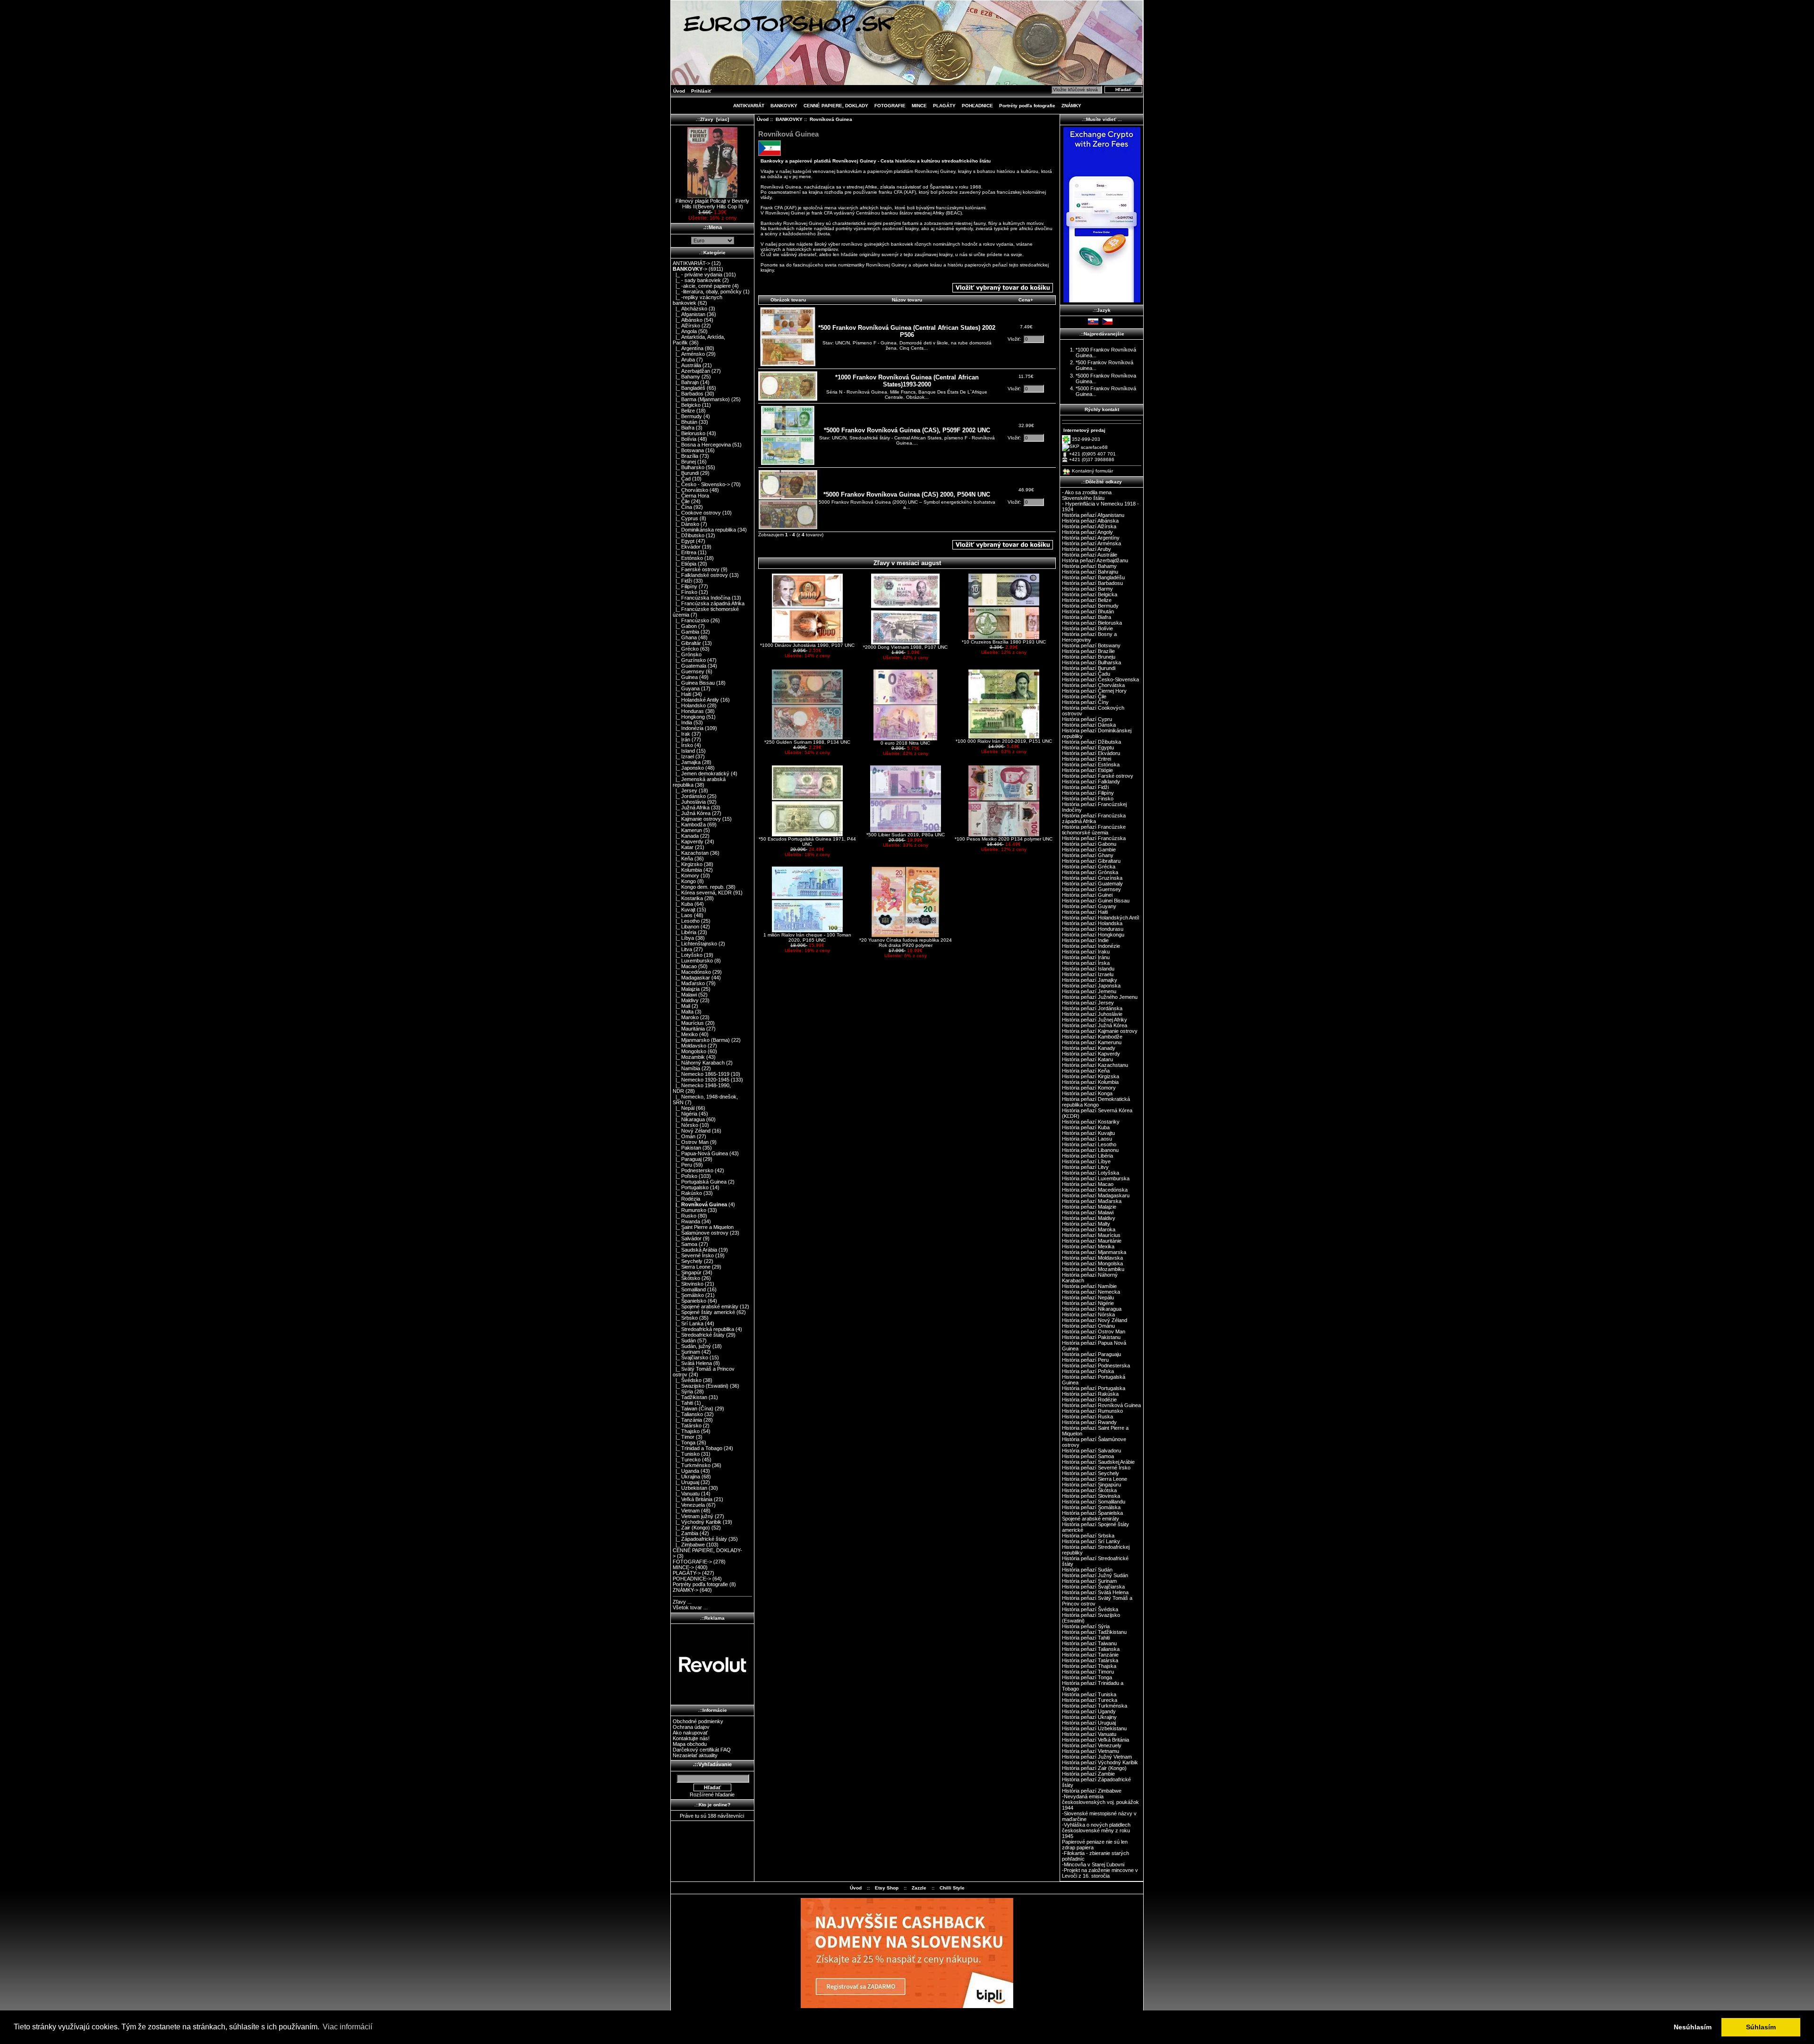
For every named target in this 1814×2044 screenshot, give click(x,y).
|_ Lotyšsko (688, 955)
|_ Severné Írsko (693, 1255)
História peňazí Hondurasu (1093, 929)
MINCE (919, 106)
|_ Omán (684, 1136)
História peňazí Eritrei (1087, 759)
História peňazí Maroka (1089, 1229)
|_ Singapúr (687, 1272)
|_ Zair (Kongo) (691, 1528)
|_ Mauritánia (689, 1029)
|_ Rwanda (686, 1221)
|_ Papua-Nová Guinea (700, 1153)
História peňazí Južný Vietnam (1097, 1757)
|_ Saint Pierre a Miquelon (703, 1227)
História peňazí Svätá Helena (1095, 1592)
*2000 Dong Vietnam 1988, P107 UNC (905, 647)
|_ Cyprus (685, 518)
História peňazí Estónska (1091, 764)
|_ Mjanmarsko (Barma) (701, 1040)
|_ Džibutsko (689, 535)
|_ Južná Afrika (691, 807)
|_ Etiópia (685, 564)
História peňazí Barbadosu (1092, 583)
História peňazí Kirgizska (1091, 1076)
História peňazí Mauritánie (1092, 1241)
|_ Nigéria (685, 1114)
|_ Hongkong (689, 717)
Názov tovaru (907, 300)
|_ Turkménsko (692, 1465)
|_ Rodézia (686, 1199)
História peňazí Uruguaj (1089, 1723)
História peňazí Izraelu (1088, 974)
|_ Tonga (684, 1443)
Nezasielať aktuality (695, 1755)
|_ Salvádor (687, 1238)
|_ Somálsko (688, 1295)
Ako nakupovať (690, 1733)
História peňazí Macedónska (1095, 1190)
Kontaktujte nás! (691, 1738)
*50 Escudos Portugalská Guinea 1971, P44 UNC (807, 842)
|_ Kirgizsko (688, 864)
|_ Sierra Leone (692, 1267)
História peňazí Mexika (1088, 1246)
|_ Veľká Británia (693, 1499)
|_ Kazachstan (691, 853)
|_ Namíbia (686, 1068)
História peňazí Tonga (1087, 1677)
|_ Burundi (686, 473)
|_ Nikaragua (689, 1119)
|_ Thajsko (686, 1431)
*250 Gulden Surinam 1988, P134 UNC (807, 742)
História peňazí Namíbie (1089, 1286)
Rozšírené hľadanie (712, 1795)
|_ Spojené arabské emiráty (706, 1306)
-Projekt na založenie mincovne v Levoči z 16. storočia (1100, 1873)
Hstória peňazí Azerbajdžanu (1095, 560)
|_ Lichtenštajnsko (695, 944)
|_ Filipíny (685, 586)
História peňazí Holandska (1092, 923)
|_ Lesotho (686, 921)
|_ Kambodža (689, 824)
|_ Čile (681, 501)
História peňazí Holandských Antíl (1100, 918)
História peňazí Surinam (1089, 1581)
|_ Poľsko (685, 1176)
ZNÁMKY (1071, 106)
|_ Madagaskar (691, 978)
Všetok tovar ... (690, 1607)
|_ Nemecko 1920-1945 (701, 1080)
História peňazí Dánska (1089, 725)
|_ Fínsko (685, 592)
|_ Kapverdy (688, 842)
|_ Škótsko (686, 1278)
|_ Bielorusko (689, 433)
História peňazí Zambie (1088, 1774)
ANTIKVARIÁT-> (691, 263)
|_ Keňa (683, 859)
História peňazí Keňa (1086, 1071)
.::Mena (713, 227)
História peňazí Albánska (1090, 521)
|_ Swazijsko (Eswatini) (701, 1386)
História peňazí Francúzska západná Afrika (1094, 818)
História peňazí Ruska (1087, 1417)
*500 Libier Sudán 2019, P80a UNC (906, 835)
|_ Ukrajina (686, 1477)
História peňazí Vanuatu (1089, 1734)
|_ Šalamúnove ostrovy (701, 1233)
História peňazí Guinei (1087, 895)
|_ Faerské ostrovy (696, 569)
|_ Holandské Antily (696, 700)
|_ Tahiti (683, 1403)
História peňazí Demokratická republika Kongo (1096, 1102)
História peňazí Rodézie (1089, 1400)
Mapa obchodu (690, 1744)
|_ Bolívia (685, 439)
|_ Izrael (683, 756)
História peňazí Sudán (1087, 1570)
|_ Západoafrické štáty (700, 1539)
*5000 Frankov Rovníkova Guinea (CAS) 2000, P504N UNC (907, 494)
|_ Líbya (683, 938)
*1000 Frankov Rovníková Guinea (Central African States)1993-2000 (907, 381)
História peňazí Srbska (1088, 1536)
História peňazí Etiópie (1087, 770)
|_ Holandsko (689, 705)
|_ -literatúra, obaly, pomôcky (707, 292)
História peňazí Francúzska (1094, 838)
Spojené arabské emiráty (1091, 1519)
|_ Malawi (685, 995)
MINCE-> (683, 1567)
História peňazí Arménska (1091, 543)
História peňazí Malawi (1088, 1212)
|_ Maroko (686, 1017)
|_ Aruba (684, 360)
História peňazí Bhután (1088, 611)
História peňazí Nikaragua (1092, 1309)
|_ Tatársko (687, 1426)
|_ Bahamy (686, 377)
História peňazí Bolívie (1087, 628)
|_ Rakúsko (687, 1193)
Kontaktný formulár (1092, 471)
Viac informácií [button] (347, 2027)
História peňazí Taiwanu (1089, 1643)
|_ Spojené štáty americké (704, 1312)
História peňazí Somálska (1091, 1507)
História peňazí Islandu (1088, 969)
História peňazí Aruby (1087, 549)
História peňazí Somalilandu (1094, 1502)
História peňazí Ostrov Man (1094, 1331)
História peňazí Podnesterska (1096, 1366)
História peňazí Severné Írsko (1096, 1468)
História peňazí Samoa (1088, 1456)
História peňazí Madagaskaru (1096, 1195)
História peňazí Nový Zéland (1095, 1320)
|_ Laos (683, 915)
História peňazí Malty (1086, 1224)
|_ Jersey (685, 790)
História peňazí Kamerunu (1092, 1042)
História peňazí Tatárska (1090, 1660)
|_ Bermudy (687, 416)
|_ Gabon (685, 626)
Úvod (679, 91)
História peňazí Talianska (1091, 1649)
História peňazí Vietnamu (1091, 1751)
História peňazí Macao (1088, 1184)
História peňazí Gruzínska (1092, 878)
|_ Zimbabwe (689, 1545)
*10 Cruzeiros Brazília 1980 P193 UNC (1004, 642)
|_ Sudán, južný (692, 1346)
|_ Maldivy (686, 1000)
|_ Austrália (687, 365)
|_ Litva (682, 949)
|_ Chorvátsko (690, 490)
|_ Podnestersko (693, 1170)
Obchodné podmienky (698, 1721)
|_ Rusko (685, 1216)
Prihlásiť (701, 91)
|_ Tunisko (686, 1454)
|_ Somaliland (689, 1289)
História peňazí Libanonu (1090, 1150)
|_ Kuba (683, 904)
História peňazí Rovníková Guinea (1101, 1405)
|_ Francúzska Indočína (702, 598)
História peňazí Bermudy (1090, 606)
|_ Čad (682, 479)
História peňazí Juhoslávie (1092, 1014)
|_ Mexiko (685, 1034)
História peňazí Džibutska (1091, 742)
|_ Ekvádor (687, 547)
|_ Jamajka (687, 762)
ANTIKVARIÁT (749, 106)
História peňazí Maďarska (1092, 1201)
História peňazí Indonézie (1091, 946)
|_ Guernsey (689, 671)
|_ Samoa (685, 1244)
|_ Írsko (683, 745)
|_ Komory (686, 876)
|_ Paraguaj (687, 1159)
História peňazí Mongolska (1092, 1263)
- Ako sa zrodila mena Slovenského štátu (1087, 495)
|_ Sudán (684, 1340)
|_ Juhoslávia (689, 802)
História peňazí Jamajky (1090, 980)
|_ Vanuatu (686, 1494)
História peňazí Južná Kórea (1095, 1025)
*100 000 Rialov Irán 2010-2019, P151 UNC (1004, 741)
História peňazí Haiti (1085, 912)
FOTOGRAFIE (890, 106)
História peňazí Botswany (1091, 645)
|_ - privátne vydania (697, 275)
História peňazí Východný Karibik (1100, 1762)
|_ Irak (681, 734)
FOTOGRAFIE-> (692, 1562)
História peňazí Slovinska (1091, 1496)
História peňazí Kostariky (1091, 1122)
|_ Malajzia (686, 989)
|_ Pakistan (687, 1148)
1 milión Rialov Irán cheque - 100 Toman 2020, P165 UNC (807, 937)
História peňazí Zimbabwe (1092, 1791)
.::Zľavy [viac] (712, 119)
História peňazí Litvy (1085, 1167)
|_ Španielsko (689, 1301)
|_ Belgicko (687, 405)
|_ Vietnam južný (693, 1516)
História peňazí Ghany (1088, 855)
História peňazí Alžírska (1089, 526)
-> (690, 269)
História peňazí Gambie (1089, 850)
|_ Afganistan (689, 314)
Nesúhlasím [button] (1693, 2027)
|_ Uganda (686, 1471)
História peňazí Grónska (1090, 872)
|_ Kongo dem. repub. (699, 887)
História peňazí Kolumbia (1090, 1082)
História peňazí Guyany (1089, 906)
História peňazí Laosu (1087, 1139)
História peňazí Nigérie (1088, 1303)
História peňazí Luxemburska (1096, 1178)
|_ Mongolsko (689, 1051)
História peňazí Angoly (1087, 532)
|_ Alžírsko (686, 326)
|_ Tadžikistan (690, 1397)
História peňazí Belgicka (1090, 594)
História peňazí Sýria (1086, 1626)
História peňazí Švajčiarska (1093, 1587)
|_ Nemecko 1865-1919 (701, 1074)
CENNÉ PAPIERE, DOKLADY (836, 106)
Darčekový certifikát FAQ (702, 1750)
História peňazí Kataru (1087, 1059)
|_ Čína (682, 507)
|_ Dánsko (686, 524)
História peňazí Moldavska (1092, 1258)
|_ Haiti (682, 694)
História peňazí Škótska (1089, 1490)
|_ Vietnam (686, 1511)
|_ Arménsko (689, 354)
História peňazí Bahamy (1089, 566)
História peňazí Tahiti (1086, 1638)
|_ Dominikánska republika (704, 530)
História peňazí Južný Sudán (1095, 1575)
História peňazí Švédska (1090, 1609)
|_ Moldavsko (689, 1046)
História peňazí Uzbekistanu (1094, 1728)
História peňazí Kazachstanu (1095, 1065)
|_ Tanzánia (687, 1420)
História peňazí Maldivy (1089, 1218)
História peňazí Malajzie (1089, 1207)
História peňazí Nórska (1088, 1314)
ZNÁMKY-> (685, 1590)
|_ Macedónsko (692, 972)
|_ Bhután (685, 422)
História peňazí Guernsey (1091, 889)
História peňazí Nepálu (1088, 1297)
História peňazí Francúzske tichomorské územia (1094, 830)
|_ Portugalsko (691, 1187)
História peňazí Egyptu (1088, 747)
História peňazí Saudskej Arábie (1098, 1462)
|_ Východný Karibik (697, 1522)
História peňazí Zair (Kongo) (1094, 1768)
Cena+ (1026, 300)
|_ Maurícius (688, 1023)
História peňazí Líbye (1086, 1161)
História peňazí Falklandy (1091, 782)
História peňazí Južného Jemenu (1100, 997)
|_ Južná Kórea (692, 813)
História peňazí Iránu (1086, 957)
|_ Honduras (688, 711)
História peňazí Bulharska (1091, 662)
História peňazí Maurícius (1091, 1235)
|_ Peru (682, 1165)
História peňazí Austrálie (1090, 555)
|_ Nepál (684, 1108)
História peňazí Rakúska (1090, 1394)
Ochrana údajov (691, 1727)
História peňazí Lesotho (1089, 1144)
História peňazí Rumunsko (1092, 1411)
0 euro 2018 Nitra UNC (905, 743)
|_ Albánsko (688, 320)
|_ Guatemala (689, 666)
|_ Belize (684, 411)
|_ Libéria (685, 932)
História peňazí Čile (1084, 696)
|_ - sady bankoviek (697, 280)
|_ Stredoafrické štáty (699, 1335)
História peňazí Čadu (1086, 674)
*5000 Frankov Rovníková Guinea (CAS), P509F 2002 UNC (907, 430)
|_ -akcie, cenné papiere (702, 286)
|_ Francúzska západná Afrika (709, 603)
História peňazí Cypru (1087, 719)
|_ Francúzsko (691, 620)
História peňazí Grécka (1089, 867)
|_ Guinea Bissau (694, 683)
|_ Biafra (684, 428)
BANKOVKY (789, 119)
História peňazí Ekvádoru (1091, 753)
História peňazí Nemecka (1091, 1292)
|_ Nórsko (685, 1125)
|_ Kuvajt (684, 910)
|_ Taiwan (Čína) (693, 1408)
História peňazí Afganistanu (1093, 515)
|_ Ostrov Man (691, 1142)
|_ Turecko (687, 1460)
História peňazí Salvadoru (1091, 1451)
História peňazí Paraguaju (1091, 1354)
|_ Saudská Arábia (695, 1250)
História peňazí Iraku (1086, 952)
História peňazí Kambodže (1092, 1037)
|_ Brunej (684, 462)
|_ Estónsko (688, 558)
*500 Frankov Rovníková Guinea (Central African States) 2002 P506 (907, 331)
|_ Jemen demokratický (701, 773)
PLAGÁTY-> (687, 1573)
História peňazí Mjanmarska (1094, 1252)
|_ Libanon (686, 927)
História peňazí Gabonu (1089, 844)
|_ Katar (683, 847)
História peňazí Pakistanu (1091, 1337)
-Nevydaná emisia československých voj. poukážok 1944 (1100, 1802)
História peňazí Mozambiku (1093, 1269)
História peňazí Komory (1089, 1088)
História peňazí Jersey (1088, 1003)
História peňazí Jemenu (1089, 991)
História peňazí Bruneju (1089, 657)
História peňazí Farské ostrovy (1098, 776)
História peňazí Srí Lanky (1091, 1541)
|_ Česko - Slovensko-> (701, 484)
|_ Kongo (684, 881)
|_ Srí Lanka (688, 1323)
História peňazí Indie (1085, 940)
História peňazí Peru (1085, 1360)
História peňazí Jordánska (1092, 1008)
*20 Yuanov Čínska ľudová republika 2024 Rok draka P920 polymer (906, 943)
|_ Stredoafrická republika (703, 1329)
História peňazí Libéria (1087, 1156)
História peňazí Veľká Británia (1095, 1740)
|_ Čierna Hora (691, 496)
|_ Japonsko (688, 768)
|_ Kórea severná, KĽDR (702, 893)
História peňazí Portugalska (1094, 1388)
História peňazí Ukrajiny (1089, 1717)
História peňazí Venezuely (1092, 1745)
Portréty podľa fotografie (1027, 106)
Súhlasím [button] (1761, 2027)
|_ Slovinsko (688, 1284)
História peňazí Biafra (1087, 617)
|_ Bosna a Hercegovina (702, 445)
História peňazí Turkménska (1095, 1706)
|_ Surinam (686, 1352)
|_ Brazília (685, 456)
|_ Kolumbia (687, 870)
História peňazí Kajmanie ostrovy (1100, 1031)
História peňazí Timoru (1088, 1672)
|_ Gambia (686, 632)
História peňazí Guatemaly (1092, 884)
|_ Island (684, 751)
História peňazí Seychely (1091, 1473)
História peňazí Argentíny (1091, 538)
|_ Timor (684, 1437)
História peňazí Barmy (1087, 589)
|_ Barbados (688, 394)
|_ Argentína (688, 348)
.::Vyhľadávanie (712, 1764)
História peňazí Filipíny (1088, 793)
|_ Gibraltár (687, 643)
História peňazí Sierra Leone (1095, 1479)
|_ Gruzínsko (689, 660)
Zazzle (919, 1888)
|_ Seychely (688, 1261)
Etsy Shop (887, 1888)
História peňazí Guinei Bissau (1096, 901)
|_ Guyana (686, 688)
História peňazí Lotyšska (1091, 1173)
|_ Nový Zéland (692, 1131)
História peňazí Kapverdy (1091, 1054)
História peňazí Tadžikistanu (1094, 1632)
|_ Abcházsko (690, 309)
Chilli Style (952, 1888)
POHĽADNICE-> (692, 1579)
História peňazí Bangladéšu (1093, 577)
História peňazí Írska (1086, 963)
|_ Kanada (686, 836)
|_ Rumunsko (689, 1210)
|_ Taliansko (688, 1414)
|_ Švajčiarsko (690, 1357)
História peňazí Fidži (1085, 787)
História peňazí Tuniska (1089, 1694)
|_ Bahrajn (686, 382)
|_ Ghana (685, 637)
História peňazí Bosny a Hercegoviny (1089, 637)
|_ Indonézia (688, 728)
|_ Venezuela (689, 1505)
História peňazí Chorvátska (1093, 685)
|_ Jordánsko (689, 796)
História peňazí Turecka (1090, 1700)
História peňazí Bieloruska (1092, 623)
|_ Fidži (682, 581)
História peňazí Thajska (1089, 1666)
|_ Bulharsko (689, 467)
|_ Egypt (684, 541)
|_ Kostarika (688, 898)
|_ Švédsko (687, 1380)
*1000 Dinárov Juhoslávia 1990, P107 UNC (807, 645)
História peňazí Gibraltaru (1091, 861)
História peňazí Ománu (1088, 1326)
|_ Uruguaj (686, 1482)
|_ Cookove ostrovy (697, 513)
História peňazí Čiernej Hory (1094, 691)
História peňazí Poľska (1088, 1371)
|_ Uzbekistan (690, 1488)
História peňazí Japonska (1091, 986)
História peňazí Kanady (1089, 1048)
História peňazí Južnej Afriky (1095, 1020)
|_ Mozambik (689, 1057)
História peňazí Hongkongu (1093, 935)
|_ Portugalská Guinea (700, 1182)
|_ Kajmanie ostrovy (697, 819)
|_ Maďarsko (689, 983)
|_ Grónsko (687, 654)
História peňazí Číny (1085, 702)
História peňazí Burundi (1089, 668)
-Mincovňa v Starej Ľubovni (1093, 1864)
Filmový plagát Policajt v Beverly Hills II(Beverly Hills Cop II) (712, 204)
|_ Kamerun (687, 830)
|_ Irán (681, 739)
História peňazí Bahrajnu (1090, 572)
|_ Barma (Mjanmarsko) (701, 399)
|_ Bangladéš (689, 388)
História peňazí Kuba (1086, 1127)
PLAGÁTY (944, 106)
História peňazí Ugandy (1089, 1711)
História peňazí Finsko (1088, 799)
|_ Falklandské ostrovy (700, 575)
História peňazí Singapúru (1091, 1485)
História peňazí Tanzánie (1090, 1655)
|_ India (682, 722)
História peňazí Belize (1087, 600)
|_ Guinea (685, 677)
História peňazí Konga (1087, 1093)
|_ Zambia (685, 1533)
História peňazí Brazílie (1088, 651)
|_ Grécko (686, 649)
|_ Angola (685, 331)
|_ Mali (681, 1006)
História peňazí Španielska (1092, 1513)
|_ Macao (685, 966)
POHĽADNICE (977, 106)
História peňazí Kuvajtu (1088, 1133)
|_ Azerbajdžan (691, 371)
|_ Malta (683, 1012)
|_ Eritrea (685, 552)
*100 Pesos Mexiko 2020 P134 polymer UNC (1004, 839)
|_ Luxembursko (693, 961)
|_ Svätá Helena (692, 1363)
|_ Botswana (688, 450)
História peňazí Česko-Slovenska (1100, 679)
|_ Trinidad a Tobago (697, 1448)
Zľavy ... (682, 1602)
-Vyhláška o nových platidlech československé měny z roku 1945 (1096, 1830)
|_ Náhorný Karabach (699, 1063)
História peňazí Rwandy (1089, 1422)
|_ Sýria (683, 1391)
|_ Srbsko (685, 1318)
